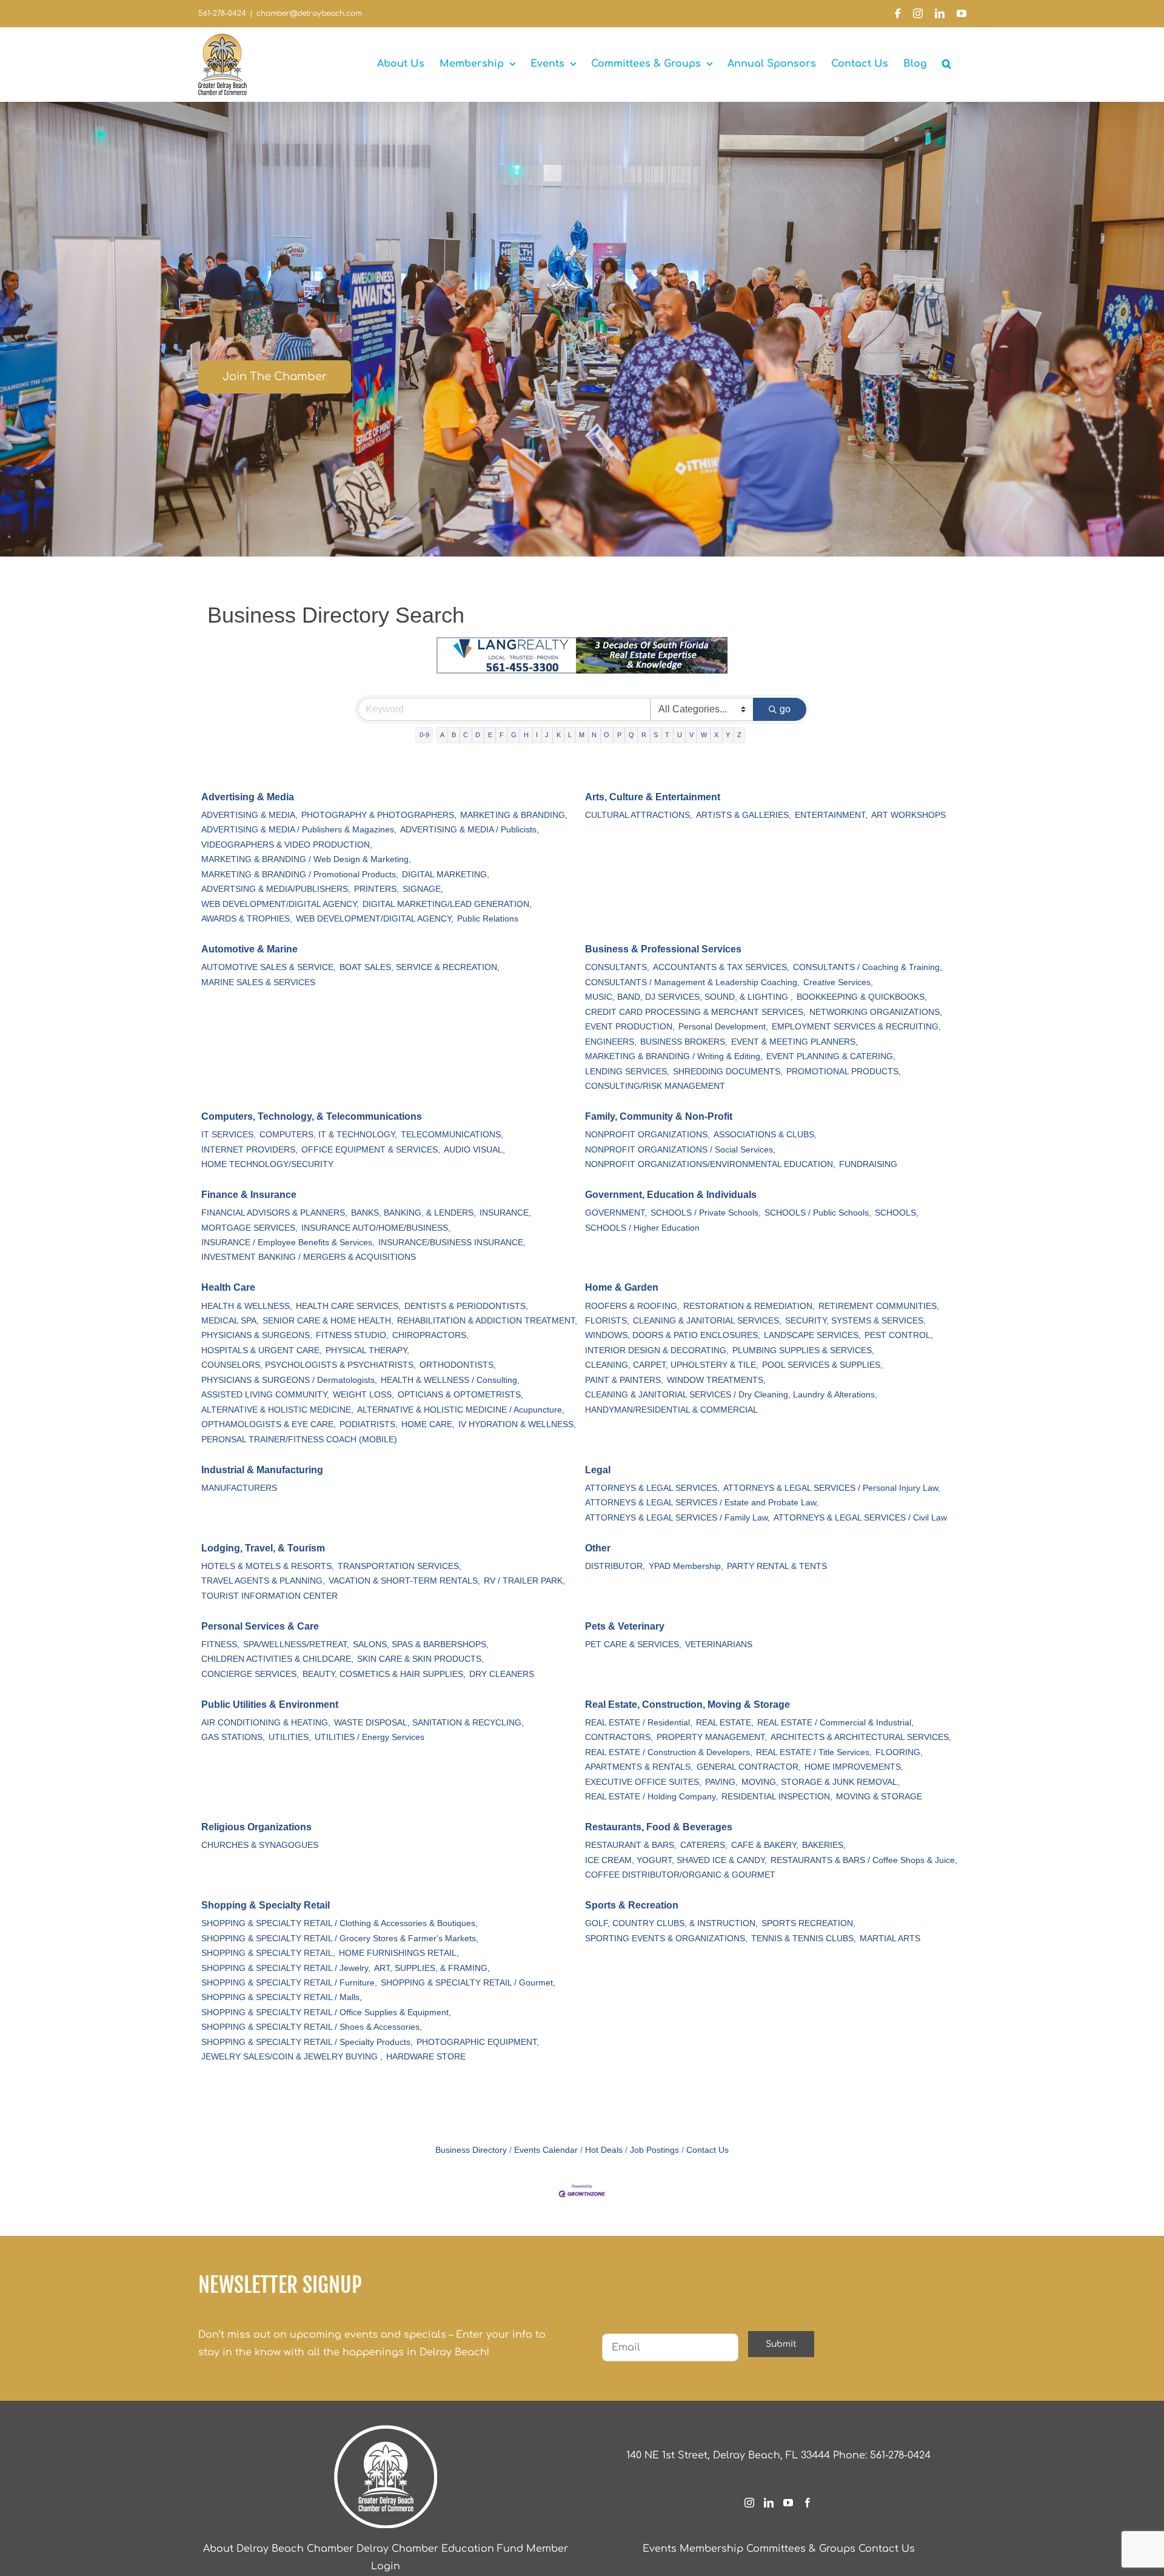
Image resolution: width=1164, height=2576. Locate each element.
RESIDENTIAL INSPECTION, (777, 1797)
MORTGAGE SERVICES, (249, 1228)
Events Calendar (546, 2150)
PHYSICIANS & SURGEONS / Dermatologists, (289, 1380)
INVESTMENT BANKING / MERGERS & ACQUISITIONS (309, 1257)
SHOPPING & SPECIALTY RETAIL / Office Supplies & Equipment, (326, 2012)
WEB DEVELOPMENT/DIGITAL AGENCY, (280, 904)
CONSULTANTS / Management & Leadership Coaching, (692, 982)
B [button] (454, 735)
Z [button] (739, 735)
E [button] (490, 735)
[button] (947, 64)
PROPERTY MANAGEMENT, (712, 1737)
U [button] (680, 735)
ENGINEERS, (611, 1042)
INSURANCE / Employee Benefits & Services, (288, 1243)
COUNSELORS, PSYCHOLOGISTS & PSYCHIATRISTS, (309, 1365)
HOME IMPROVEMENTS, (854, 1767)
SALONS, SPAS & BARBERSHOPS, (421, 1644)
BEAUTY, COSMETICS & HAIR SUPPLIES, (384, 1674)
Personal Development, (723, 1027)
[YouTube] (788, 2503)
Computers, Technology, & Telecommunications (312, 1116)
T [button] (667, 735)
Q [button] (631, 735)
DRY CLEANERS (502, 1674)
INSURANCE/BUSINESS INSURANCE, (452, 1243)
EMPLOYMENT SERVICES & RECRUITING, (856, 1027)
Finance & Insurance (249, 1195)
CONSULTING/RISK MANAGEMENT (655, 1086)
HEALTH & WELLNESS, (247, 1306)
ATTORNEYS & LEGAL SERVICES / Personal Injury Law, (832, 1488)
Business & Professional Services (663, 949)
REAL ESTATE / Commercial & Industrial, (835, 1723)
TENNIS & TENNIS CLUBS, (804, 1939)
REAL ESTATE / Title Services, (814, 1752)
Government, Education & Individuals (671, 1195)
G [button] (514, 735)
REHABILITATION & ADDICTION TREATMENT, (487, 1321)
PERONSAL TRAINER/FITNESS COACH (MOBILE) (299, 1440)
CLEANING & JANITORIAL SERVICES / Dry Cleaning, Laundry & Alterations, (731, 1395)
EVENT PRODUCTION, (630, 1027)
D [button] (478, 735)
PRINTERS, (376, 889)
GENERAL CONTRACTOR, (749, 1767)
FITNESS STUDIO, (352, 1335)
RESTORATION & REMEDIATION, (749, 1306)
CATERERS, (704, 1845)
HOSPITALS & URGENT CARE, (262, 1350)
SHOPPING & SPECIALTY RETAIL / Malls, (282, 1997)
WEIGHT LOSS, (363, 1395)
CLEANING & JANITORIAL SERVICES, (707, 1321)
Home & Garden (622, 1287)
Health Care (228, 1287)
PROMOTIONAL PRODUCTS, (844, 1072)
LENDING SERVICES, (627, 1072)
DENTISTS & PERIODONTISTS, (466, 1306)
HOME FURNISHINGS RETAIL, (399, 1953)
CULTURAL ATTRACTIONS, (639, 815)
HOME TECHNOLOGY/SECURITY (267, 1164)
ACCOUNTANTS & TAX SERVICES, (721, 967)
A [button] (442, 735)
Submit (781, 2344)
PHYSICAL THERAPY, (367, 1350)
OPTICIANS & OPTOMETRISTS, (460, 1395)
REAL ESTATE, (725, 1723)
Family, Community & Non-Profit (659, 1116)
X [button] (716, 735)
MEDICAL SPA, (230, 1321)
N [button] (594, 735)
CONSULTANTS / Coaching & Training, (868, 967)
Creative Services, (838, 982)
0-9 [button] (424, 735)
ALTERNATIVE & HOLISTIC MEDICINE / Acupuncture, (461, 1410)
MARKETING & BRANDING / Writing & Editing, (674, 1056)
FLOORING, (899, 1752)
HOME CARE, (428, 1424)
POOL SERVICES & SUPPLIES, (822, 1365)
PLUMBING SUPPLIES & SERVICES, (803, 1350)
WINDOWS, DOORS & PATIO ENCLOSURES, (673, 1335)
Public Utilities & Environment (270, 1705)
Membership (711, 2549)
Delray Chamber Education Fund (440, 2549)
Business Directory (471, 2150)
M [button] (582, 735)
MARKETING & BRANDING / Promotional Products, (300, 875)
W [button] (704, 735)
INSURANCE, (505, 1213)
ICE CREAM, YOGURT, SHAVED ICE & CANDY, (676, 1860)
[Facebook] (808, 2503)
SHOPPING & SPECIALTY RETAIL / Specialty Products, (307, 2042)
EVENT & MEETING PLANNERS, (794, 1042)
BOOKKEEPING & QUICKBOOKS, (862, 997)
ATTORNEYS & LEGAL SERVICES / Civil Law (860, 1518)
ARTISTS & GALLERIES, (744, 815)
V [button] (691, 735)
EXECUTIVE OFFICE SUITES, (643, 1782)
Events (660, 2549)
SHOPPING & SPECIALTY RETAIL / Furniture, (289, 1983)
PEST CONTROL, (899, 1335)
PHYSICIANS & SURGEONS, (257, 1335)
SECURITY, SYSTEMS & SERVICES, (855, 1321)
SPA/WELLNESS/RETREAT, (296, 1644)
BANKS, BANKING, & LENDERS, (413, 1213)
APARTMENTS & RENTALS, (639, 1767)
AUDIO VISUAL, (474, 1150)
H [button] (526, 735)
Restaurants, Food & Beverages (659, 1827)
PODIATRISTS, (369, 1424)
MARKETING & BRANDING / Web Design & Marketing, (306, 859)
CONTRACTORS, (619, 1737)
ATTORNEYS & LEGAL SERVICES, (652, 1488)
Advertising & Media (248, 797)
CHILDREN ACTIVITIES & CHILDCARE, (277, 1659)
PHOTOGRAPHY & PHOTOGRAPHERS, (379, 815)
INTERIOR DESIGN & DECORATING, (657, 1350)
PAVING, (721, 1782)
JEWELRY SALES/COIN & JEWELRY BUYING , (292, 2057)
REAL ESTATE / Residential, (639, 1723)
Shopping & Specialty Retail (266, 1905)
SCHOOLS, (897, 1213)
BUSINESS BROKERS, (684, 1042)
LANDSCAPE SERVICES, (812, 1335)
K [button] (559, 735)
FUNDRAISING (868, 1164)
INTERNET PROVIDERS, (249, 1150)
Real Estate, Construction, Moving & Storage (687, 1705)
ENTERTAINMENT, (831, 815)
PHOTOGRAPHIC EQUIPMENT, (478, 2042)
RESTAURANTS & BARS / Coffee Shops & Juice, (864, 1860)
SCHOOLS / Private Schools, (706, 1213)
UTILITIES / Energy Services (370, 1737)
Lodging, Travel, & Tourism (263, 1548)
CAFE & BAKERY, (765, 1845)
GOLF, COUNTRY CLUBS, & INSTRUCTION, (671, 1923)
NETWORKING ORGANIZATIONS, (876, 1012)
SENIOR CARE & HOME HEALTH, (328, 1321)
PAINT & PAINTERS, (624, 1380)
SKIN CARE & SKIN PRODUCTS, (420, 1659)
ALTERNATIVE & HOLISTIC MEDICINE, (277, 1410)
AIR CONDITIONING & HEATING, (266, 1723)
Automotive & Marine (249, 949)
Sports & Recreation (632, 1905)
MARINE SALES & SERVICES (258, 982)
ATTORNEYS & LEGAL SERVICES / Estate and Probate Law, (702, 1503)
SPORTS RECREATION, (808, 1923)
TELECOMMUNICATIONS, (452, 1135)
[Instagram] (749, 2503)
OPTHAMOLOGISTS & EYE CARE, (269, 1424)
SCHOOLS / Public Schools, (818, 1213)
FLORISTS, (607, 1321)
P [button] (619, 735)
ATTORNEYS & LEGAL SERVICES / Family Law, (677, 1518)
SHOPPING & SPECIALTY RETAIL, (268, 1953)
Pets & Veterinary (625, 1626)
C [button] (466, 735)
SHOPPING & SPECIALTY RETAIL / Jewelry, (286, 1968)
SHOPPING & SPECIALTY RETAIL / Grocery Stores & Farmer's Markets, (340, 1939)
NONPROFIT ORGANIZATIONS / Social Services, (680, 1150)
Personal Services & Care (260, 1626)
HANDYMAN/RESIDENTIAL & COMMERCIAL (671, 1410)
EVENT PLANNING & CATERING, (831, 1056)
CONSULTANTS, (617, 967)
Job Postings (654, 2150)
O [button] (607, 735)
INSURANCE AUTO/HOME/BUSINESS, (376, 1228)
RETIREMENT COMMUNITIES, (879, 1306)
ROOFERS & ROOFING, (632, 1306)
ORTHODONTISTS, (458, 1365)
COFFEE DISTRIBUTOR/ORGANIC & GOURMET (680, 1875)
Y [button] (728, 735)
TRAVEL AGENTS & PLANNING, (263, 1581)
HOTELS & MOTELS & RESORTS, (268, 1566)
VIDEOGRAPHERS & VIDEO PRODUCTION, (287, 845)
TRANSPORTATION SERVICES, (400, 1566)
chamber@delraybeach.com (309, 13)
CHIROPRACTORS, (430, 1335)
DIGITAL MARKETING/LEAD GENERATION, (447, 904)
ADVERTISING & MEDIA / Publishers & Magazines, (299, 830)
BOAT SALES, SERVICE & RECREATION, (420, 967)
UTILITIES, (290, 1737)
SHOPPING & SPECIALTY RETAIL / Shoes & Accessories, (312, 2027)
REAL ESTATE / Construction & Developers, (669, 1752)
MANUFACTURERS (239, 1488)
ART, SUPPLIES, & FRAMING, (432, 1968)
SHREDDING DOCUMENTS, (728, 1072)
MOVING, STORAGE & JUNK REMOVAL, (821, 1782)
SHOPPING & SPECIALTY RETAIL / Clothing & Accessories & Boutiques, (339, 1923)
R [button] (644, 735)
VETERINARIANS (719, 1644)
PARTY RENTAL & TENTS (777, 1566)
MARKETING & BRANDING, (514, 815)
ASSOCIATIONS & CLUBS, (765, 1135)
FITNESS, (220, 1644)
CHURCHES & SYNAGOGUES (260, 1845)
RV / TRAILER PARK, (524, 1581)
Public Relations (488, 919)
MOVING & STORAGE (879, 1797)
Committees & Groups (801, 2549)
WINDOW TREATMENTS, (716, 1380)
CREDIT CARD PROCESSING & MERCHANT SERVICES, (695, 1012)
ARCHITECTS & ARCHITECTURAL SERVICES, (861, 1737)
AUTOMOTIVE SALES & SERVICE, (269, 967)
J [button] (547, 735)
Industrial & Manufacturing (262, 1470)
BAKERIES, (824, 1845)
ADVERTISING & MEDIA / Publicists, (470, 830)
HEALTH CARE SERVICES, (348, 1306)
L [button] (570, 735)
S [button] (656, 735)
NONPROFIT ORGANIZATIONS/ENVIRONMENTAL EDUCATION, (710, 1164)
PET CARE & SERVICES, (633, 1644)
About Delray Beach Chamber (278, 2549)
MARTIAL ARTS (890, 1939)
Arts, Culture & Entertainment (653, 797)
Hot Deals (604, 2150)
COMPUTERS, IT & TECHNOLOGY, (328, 1135)
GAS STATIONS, (233, 1737)
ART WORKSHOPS (908, 815)
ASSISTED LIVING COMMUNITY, (265, 1395)
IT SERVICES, (229, 1135)
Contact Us (707, 2150)
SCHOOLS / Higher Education (642, 1228)
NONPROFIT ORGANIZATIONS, (647, 1135)
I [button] (537, 735)
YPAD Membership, (686, 1566)
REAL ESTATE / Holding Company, (651, 1797)
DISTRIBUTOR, (615, 1566)
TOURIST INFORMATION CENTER (269, 1596)
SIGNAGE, (423, 889)
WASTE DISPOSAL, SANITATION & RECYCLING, (429, 1723)
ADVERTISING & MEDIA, (249, 815)
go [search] (785, 709)
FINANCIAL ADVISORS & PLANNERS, (274, 1213)
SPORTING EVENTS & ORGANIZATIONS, (666, 1939)
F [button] (502, 735)
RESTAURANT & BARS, (631, 1845)
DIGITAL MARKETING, (446, 875)
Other (598, 1548)
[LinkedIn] (769, 2503)
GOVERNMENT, (616, 1213)
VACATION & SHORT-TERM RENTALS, (404, 1581)
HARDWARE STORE (426, 2057)
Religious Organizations (256, 1827)
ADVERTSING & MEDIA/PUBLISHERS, (276, 889)
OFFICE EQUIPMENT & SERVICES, (371, 1150)
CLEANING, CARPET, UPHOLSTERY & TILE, (672, 1365)
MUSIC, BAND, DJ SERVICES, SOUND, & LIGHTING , (689, 997)
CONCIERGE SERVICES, (250, 1674)
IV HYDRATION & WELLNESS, (517, 1424)
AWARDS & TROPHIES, (247, 919)
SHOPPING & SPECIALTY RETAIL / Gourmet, (468, 1983)
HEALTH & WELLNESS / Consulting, (450, 1380)
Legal (598, 1470)
